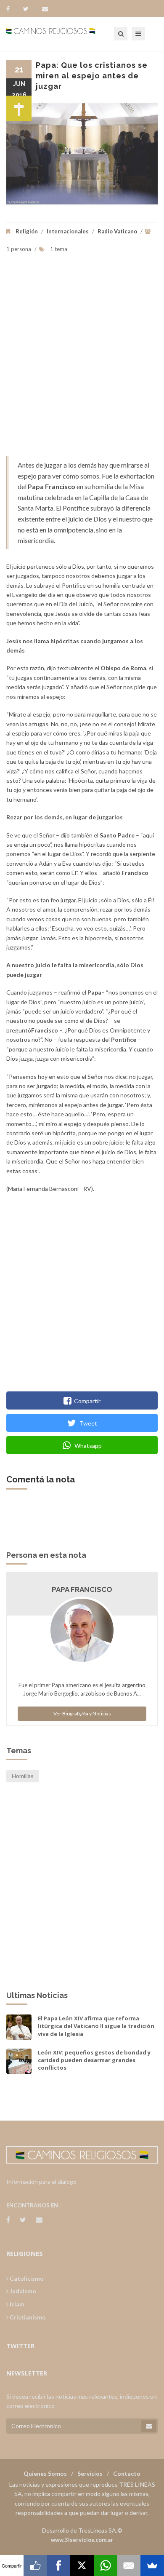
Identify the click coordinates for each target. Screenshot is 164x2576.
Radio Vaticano (117, 231)
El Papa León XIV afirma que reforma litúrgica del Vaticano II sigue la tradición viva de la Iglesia (96, 2026)
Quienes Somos (45, 2473)
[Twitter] (30, 9)
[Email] (129, 2565)
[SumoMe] (152, 2565)
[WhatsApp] (106, 2565)
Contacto (127, 2473)
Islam (16, 2304)
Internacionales (68, 231)
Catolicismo (26, 2278)
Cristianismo (27, 2317)
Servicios (90, 2473)
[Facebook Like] (35, 2565)
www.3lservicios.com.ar (82, 2540)
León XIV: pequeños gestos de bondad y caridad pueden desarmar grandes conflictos (94, 2060)
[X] (82, 2565)
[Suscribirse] (149, 2426)
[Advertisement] (82, 361)
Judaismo (22, 2291)
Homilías (23, 1776)
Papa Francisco (82, 1589)
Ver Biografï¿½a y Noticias (82, 1713)
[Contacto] (45, 9)
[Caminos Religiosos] (61, 34)
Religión (27, 231)
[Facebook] (12, 9)
